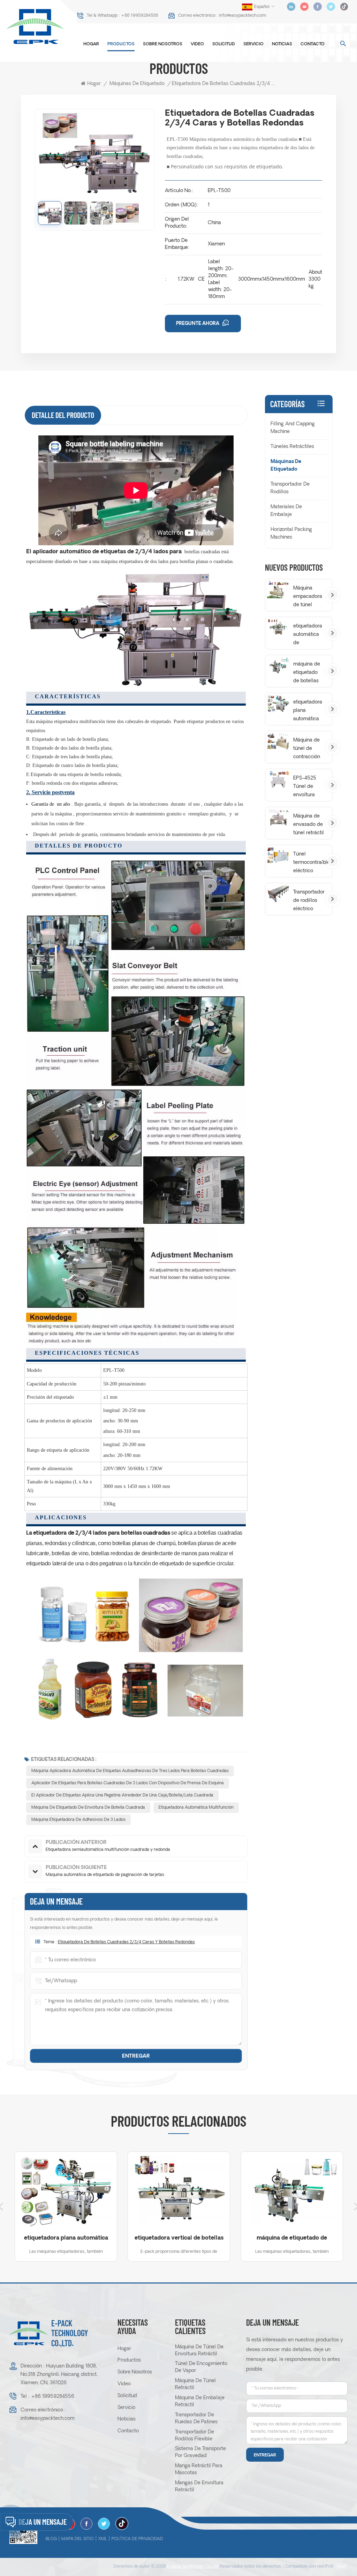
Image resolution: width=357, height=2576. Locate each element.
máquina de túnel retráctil (195, 2384)
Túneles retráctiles (292, 447)
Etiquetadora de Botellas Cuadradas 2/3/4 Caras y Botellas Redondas (126, 1942)
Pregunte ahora (198, 324)
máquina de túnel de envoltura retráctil (199, 2351)
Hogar (91, 44)
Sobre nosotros (163, 44)
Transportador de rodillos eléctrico (309, 901)
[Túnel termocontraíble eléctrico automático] (279, 855)
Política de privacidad (137, 2539)
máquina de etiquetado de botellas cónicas (307, 674)
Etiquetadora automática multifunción (196, 1808)
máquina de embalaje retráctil (200, 2402)
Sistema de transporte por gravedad (200, 2452)
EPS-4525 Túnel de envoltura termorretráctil (310, 788)
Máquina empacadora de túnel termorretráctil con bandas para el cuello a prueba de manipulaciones (310, 598)
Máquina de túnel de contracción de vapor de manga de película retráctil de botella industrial (307, 750)
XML (103, 2539)
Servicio (253, 44)
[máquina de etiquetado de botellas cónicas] (279, 665)
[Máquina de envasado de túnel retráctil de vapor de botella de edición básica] (279, 817)
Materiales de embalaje (286, 511)
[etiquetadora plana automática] (279, 703)
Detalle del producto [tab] (63, 415)
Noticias (282, 44)
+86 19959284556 (140, 16)
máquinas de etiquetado (137, 84)
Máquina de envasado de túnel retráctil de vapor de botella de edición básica (309, 826)
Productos (121, 44)
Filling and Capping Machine (293, 428)
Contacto (313, 44)
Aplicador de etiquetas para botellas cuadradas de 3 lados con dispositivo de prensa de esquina (128, 1783)
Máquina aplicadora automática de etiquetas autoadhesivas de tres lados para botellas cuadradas (130, 1771)
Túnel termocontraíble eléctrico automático (310, 864)
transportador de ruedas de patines (196, 2419)
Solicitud (224, 44)
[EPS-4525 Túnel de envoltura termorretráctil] (279, 779)
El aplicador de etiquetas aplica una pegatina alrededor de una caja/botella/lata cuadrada (122, 1795)
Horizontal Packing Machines (291, 534)
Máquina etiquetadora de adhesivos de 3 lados (78, 1820)
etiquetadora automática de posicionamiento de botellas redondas (310, 636)
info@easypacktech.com (242, 16)
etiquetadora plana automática (308, 711)
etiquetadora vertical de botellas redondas (179, 2239)
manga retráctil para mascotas (199, 2469)
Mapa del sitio (78, 2539)
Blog (51, 2539)
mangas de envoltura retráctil (199, 2487)
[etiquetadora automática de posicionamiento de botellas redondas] (279, 627)
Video (197, 44)
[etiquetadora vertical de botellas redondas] (179, 2191)
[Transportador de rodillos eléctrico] (279, 893)
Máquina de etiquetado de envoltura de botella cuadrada (88, 1808)
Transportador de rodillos (290, 488)
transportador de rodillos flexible (195, 2436)
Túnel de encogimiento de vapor (201, 2367)
